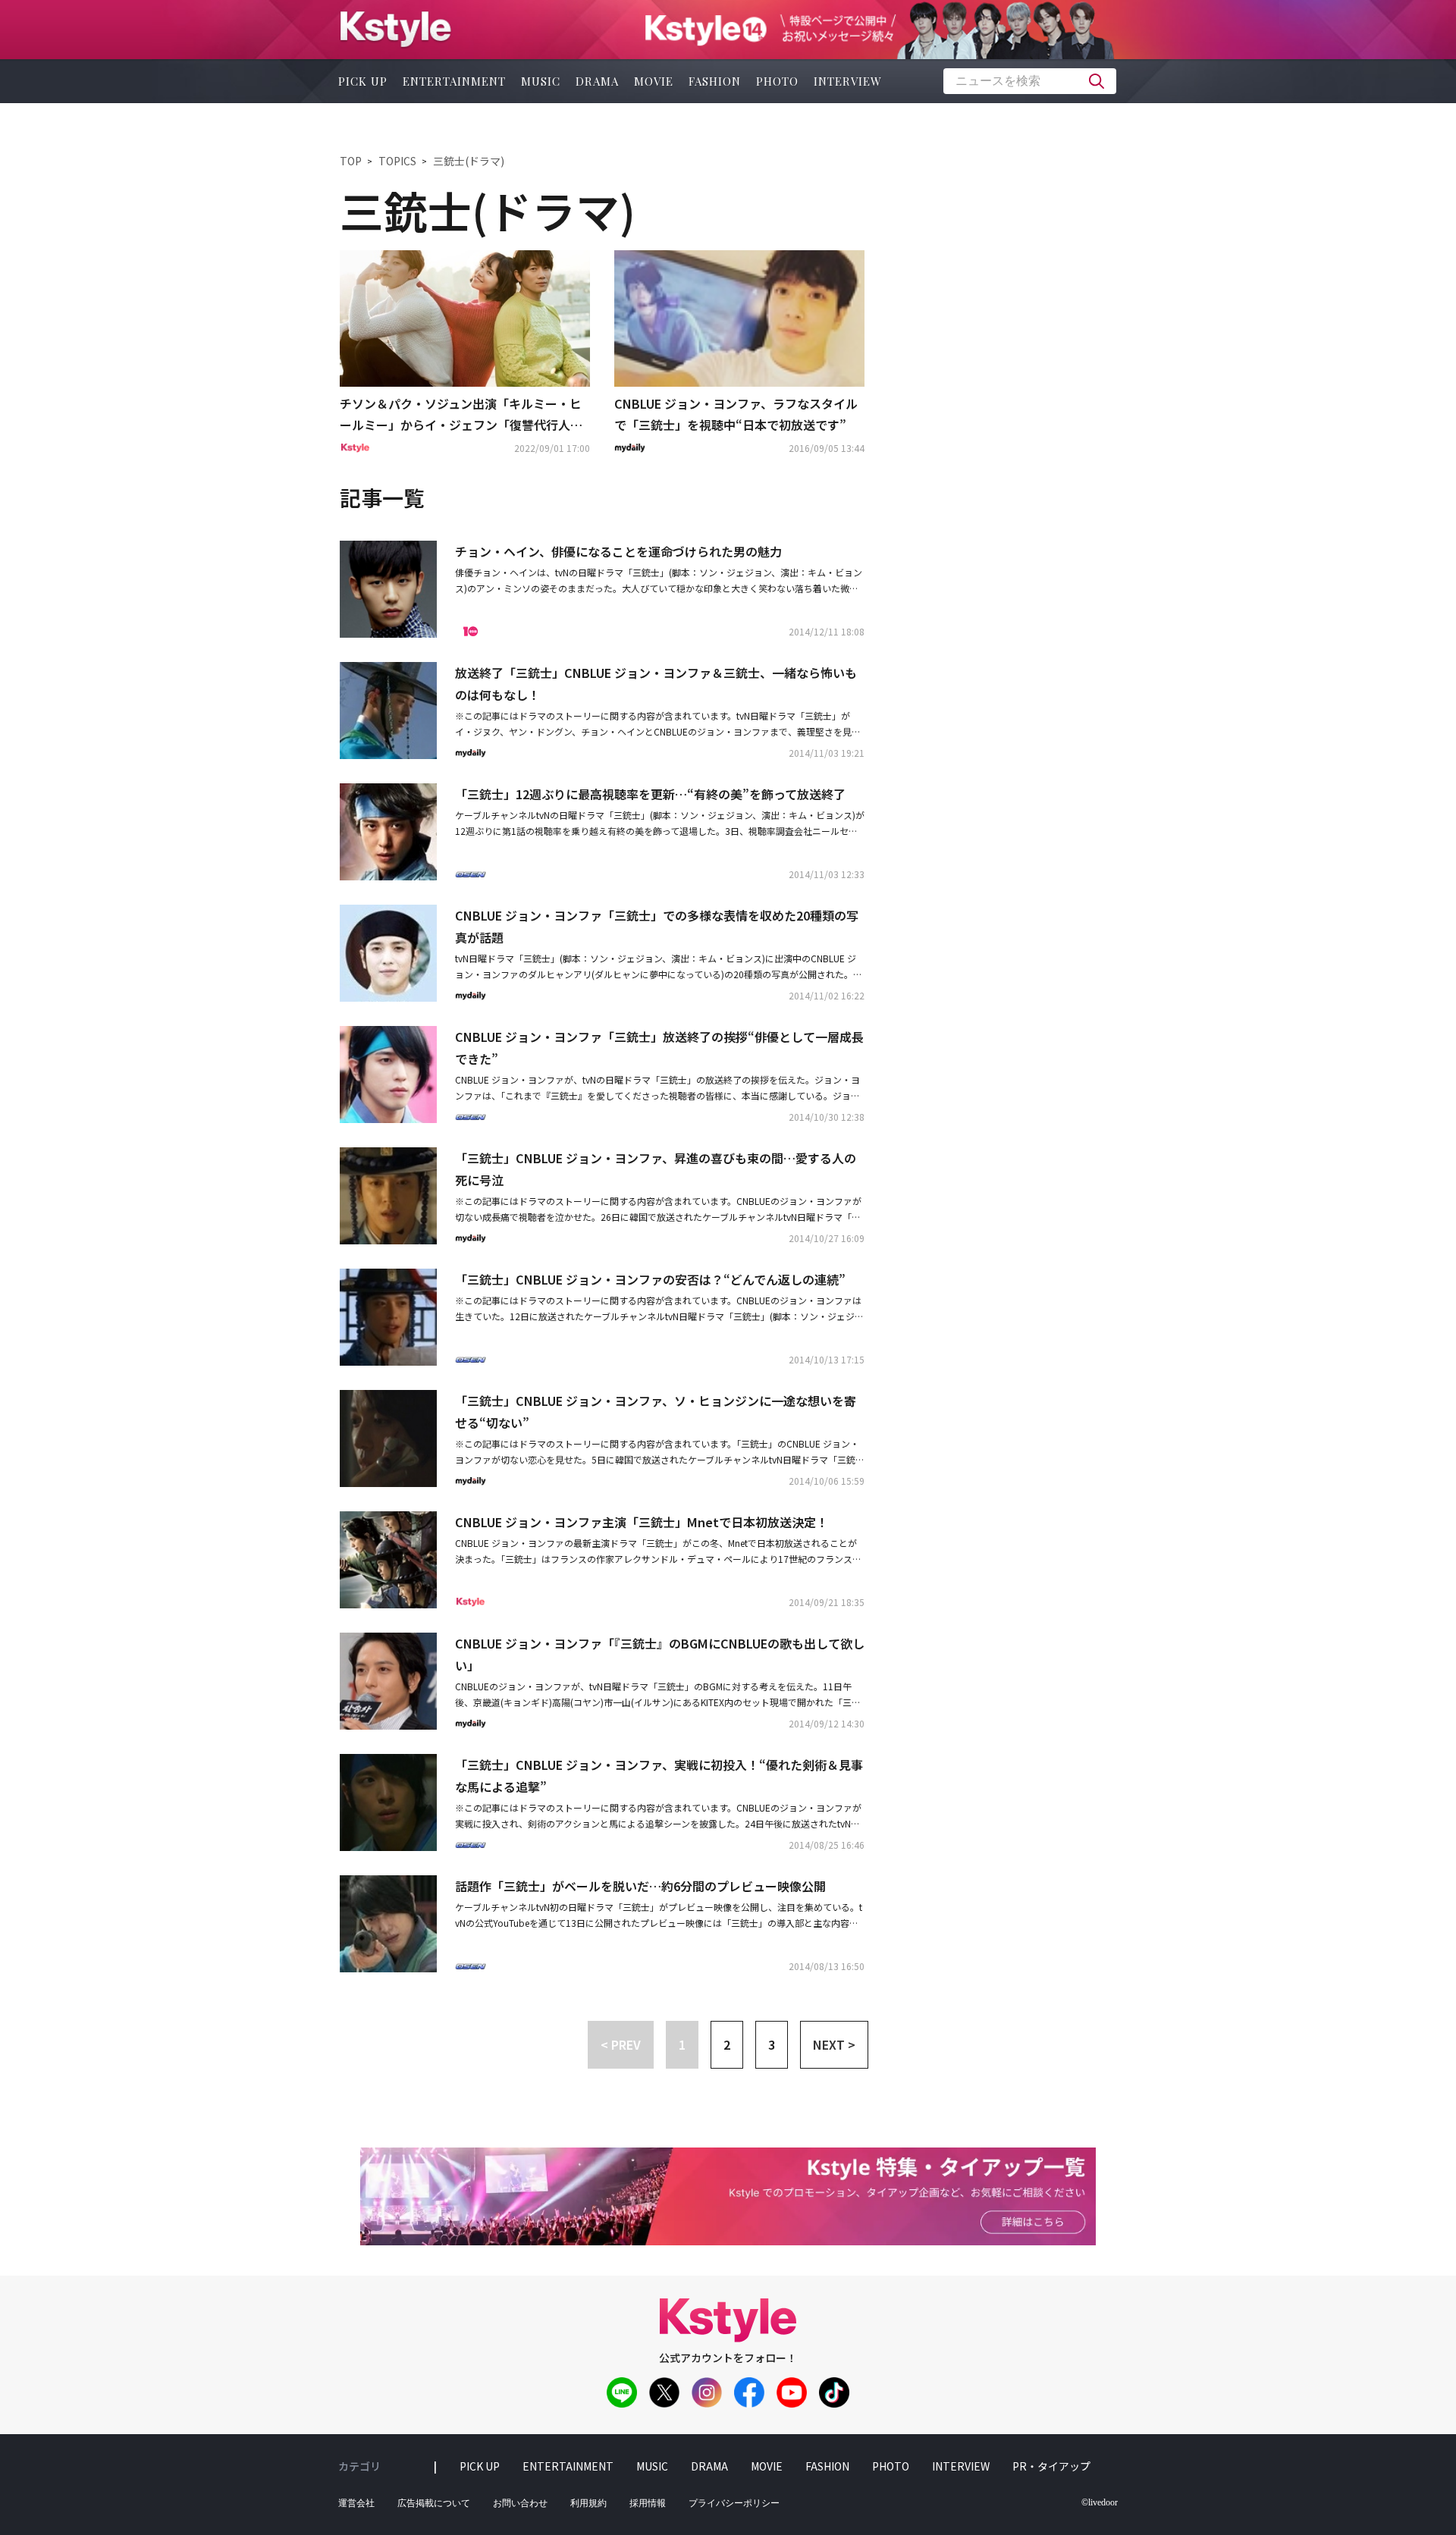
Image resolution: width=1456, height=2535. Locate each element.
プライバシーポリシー (734, 2503)
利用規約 (588, 2503)
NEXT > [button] (834, 2044)
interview (848, 81)
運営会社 (356, 2503)
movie (654, 81)
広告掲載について (434, 2503)
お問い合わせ (520, 2503)
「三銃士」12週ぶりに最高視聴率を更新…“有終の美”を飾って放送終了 (650, 794)
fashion (715, 81)
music (541, 81)
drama (597, 81)
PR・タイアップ (1051, 2466)
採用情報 (648, 2503)
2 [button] (727, 2044)
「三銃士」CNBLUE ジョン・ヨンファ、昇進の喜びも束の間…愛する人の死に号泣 (656, 1169)
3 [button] (772, 2044)
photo (777, 81)
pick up (363, 81)
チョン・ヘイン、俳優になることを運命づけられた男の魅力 (618, 551)
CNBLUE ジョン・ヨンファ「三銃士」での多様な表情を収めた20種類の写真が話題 (657, 926)
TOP (351, 161)
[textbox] (1030, 81)
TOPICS (397, 161)
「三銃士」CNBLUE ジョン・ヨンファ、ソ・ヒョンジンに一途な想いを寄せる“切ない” (656, 1412)
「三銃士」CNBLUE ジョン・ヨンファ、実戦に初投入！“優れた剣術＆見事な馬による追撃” (659, 1776)
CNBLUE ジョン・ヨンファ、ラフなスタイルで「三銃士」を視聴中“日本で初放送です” (736, 414)
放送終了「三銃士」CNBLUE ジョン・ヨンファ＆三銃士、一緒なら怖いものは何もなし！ (656, 684)
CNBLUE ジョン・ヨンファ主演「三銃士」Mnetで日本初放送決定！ (642, 1522)
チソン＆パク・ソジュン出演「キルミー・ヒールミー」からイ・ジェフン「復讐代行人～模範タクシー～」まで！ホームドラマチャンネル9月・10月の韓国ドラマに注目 (461, 416)
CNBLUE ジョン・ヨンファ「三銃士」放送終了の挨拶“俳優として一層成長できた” (659, 1048)
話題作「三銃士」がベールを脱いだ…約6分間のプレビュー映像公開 (640, 1886)
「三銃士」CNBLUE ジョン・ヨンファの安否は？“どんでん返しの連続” (650, 1279)
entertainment (454, 81)
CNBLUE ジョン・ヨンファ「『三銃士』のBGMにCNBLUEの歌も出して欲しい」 (660, 1654)
